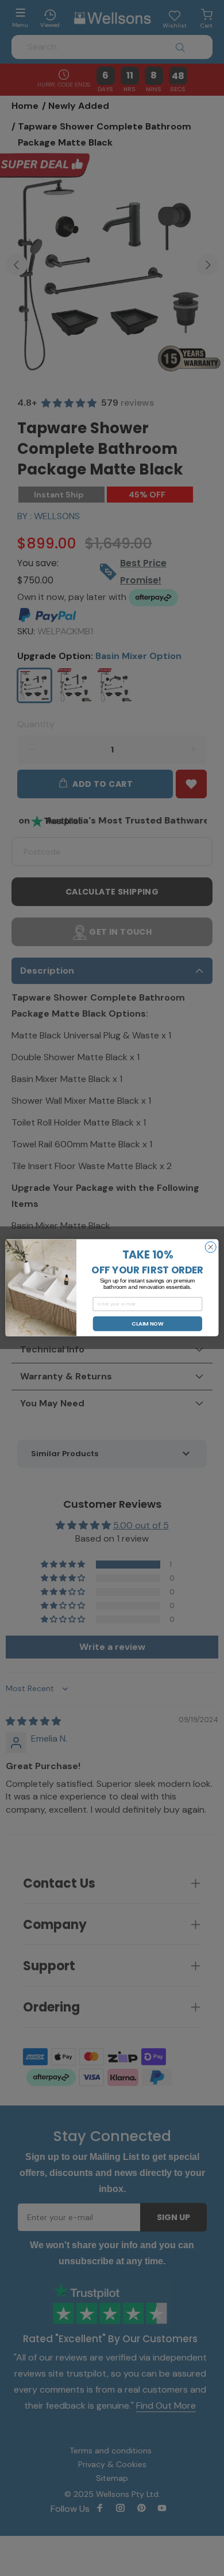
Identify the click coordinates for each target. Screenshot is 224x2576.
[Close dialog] (211, 1247)
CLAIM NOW (147, 1324)
